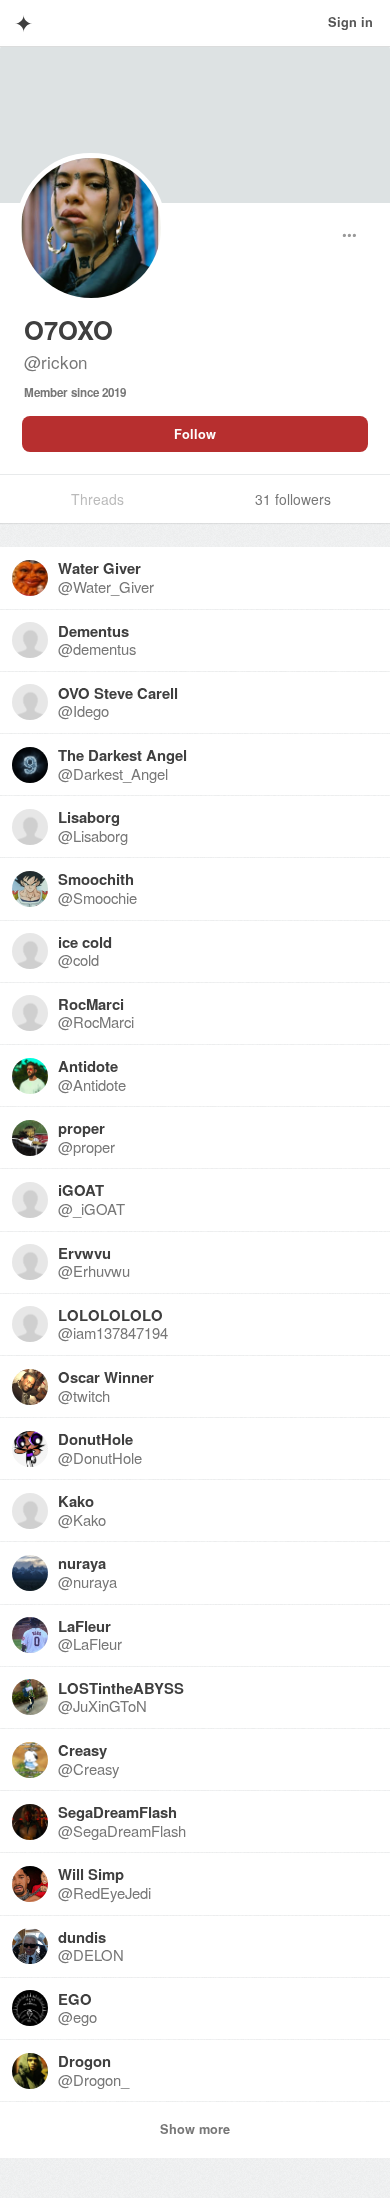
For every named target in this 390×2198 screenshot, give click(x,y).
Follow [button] (195, 434)
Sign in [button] (350, 22)
